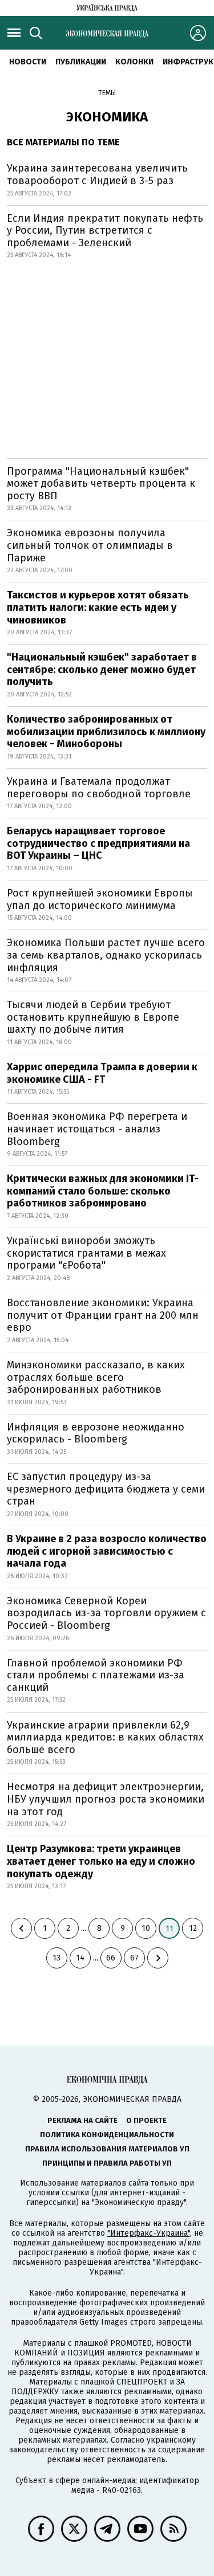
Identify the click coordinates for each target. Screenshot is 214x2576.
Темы (107, 93)
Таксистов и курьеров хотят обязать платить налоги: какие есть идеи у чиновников (98, 607)
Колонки (134, 62)
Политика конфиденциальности (107, 2135)
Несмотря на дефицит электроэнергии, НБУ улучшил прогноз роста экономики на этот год (106, 1799)
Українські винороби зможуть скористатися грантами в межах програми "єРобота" (86, 1253)
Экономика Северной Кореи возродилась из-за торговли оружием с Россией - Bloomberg (106, 1613)
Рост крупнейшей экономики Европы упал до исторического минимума (100, 899)
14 (80, 1958)
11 (169, 1929)
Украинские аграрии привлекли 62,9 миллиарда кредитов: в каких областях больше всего (105, 1737)
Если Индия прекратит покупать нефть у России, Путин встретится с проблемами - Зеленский (105, 231)
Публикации (81, 62)
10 (146, 1928)
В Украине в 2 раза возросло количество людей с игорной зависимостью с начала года (107, 1551)
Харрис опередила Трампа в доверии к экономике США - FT (102, 1073)
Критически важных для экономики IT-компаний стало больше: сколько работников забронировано (103, 1191)
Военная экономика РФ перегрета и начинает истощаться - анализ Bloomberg (97, 1129)
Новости (28, 62)
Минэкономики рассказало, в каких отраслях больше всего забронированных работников (96, 1377)
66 (111, 1958)
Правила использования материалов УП (107, 2149)
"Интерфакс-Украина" (149, 2233)
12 (193, 1928)
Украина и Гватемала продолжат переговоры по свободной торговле (99, 788)
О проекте (146, 2120)
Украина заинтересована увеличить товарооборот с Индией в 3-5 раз (97, 174)
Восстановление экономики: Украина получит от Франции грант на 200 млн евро (103, 1315)
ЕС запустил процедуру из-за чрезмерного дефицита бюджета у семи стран (106, 1489)
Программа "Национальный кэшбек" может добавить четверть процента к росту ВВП (101, 484)
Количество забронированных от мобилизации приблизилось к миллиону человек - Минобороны (106, 731)
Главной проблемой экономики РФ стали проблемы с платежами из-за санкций (96, 1675)
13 (56, 1958)
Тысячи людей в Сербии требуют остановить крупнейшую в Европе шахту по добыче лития (93, 1017)
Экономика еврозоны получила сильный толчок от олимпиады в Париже (90, 545)
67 (134, 1958)
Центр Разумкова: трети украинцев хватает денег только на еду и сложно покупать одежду (101, 1861)
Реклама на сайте (82, 2120)
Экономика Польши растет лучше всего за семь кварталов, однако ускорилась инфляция (106, 955)
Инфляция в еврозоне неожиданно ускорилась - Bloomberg (96, 1433)
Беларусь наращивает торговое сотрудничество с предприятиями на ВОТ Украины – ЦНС (98, 843)
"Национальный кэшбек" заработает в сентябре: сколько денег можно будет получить (102, 669)
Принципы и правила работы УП (107, 2163)
